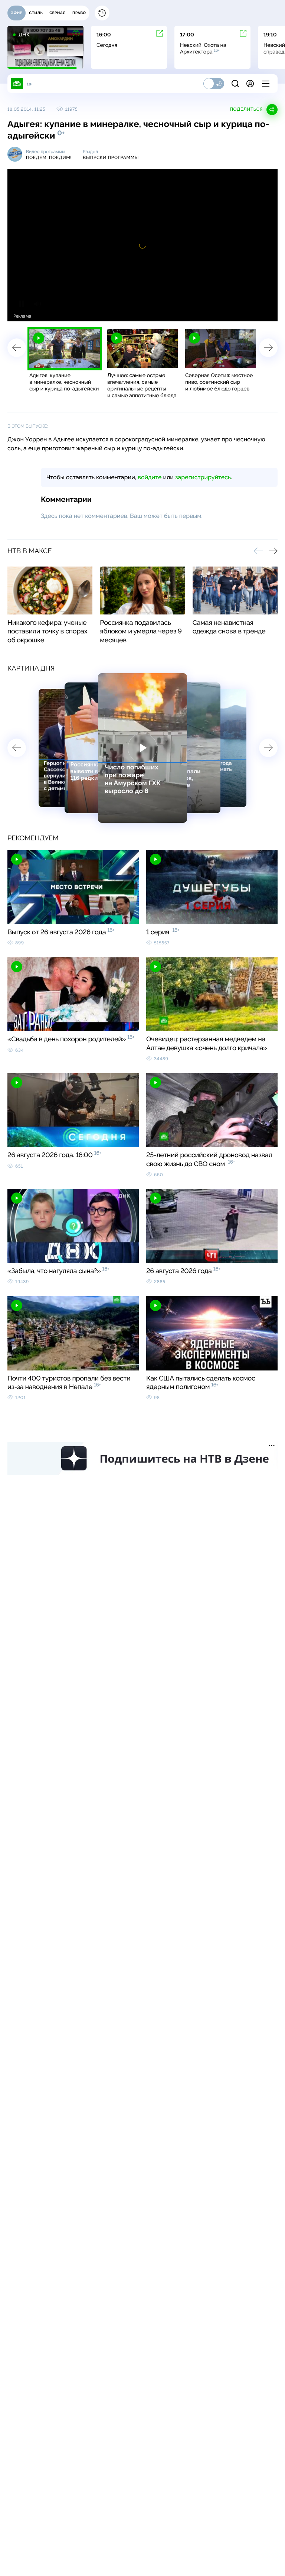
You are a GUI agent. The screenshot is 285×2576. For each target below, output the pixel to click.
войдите (150, 477)
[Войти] (250, 84)
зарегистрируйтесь (203, 477)
